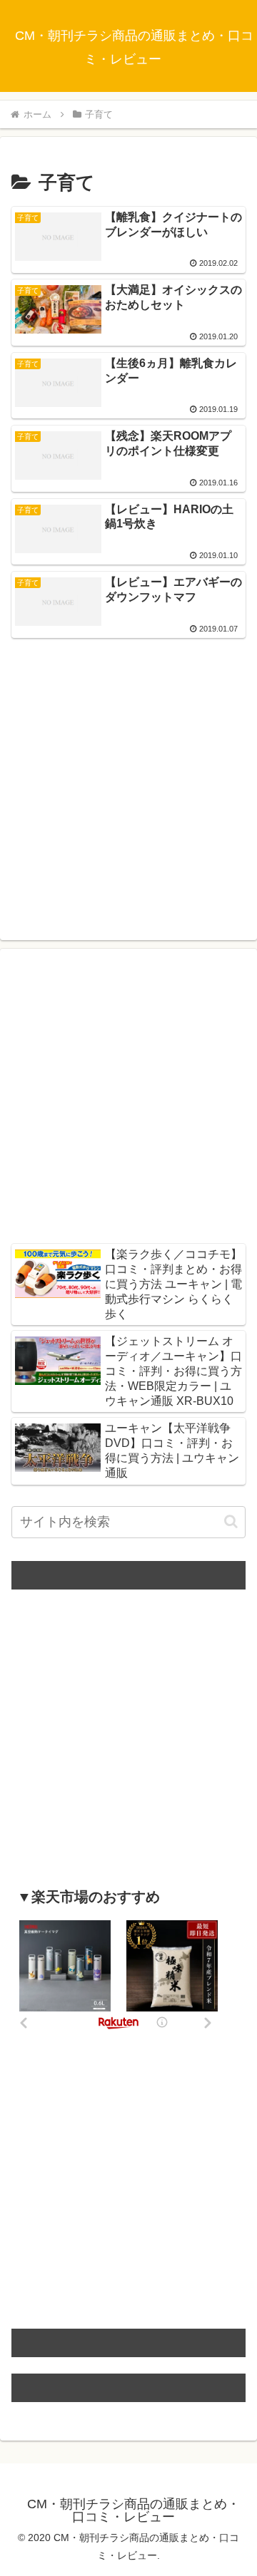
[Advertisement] (128, 773)
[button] (231, 1521)
